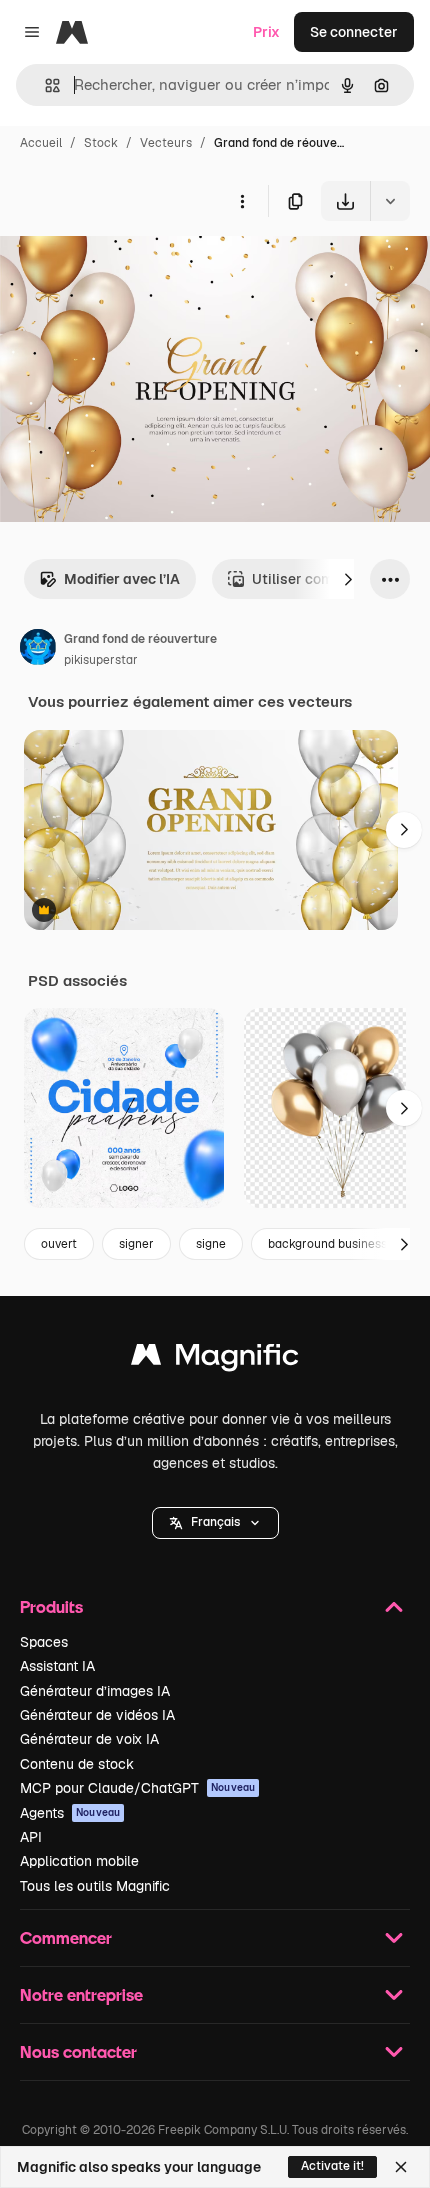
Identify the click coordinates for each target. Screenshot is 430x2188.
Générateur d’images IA (95, 1691)
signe (211, 1244)
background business (327, 1244)
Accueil (41, 143)
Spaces (44, 1642)
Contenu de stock (77, 1764)
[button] (215, 1523)
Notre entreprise (81, 1994)
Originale (132, 267)
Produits (51, 1606)
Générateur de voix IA (89, 1739)
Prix (266, 32)
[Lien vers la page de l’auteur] (38, 650)
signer (136, 1244)
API (31, 1837)
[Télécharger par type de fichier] (390, 201)
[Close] (401, 2167)
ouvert (59, 1244)
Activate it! (332, 2166)
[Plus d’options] (242, 201)
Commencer (66, 1937)
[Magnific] (215, 1359)
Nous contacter (78, 2051)
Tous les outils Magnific (95, 1886)
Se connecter (354, 32)
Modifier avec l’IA (122, 579)
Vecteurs (166, 143)
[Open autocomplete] (44, 85)
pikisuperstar (101, 660)
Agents (70, 1813)
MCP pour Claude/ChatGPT (137, 1788)
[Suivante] (348, 579)
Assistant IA (57, 1666)
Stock (101, 143)
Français (215, 1522)
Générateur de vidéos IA (97, 1715)
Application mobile (79, 1861)
